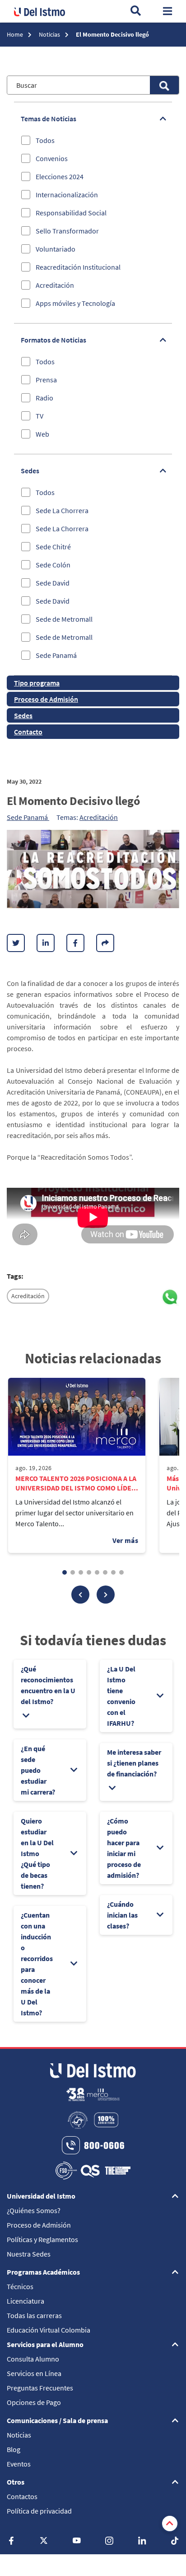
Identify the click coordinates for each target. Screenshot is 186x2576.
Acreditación (55, 285)
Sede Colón (53, 565)
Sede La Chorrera (62, 510)
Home (16, 34)
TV (40, 416)
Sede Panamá (56, 655)
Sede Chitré (53, 547)
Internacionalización (67, 195)
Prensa (46, 380)
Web (42, 434)
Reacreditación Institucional (78, 267)
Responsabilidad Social (71, 213)
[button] (80, 1595)
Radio (44, 398)
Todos (45, 140)
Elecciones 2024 (60, 176)
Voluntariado (56, 249)
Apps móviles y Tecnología (75, 303)
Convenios (52, 158)
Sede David (53, 583)
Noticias (50, 34)
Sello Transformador (67, 231)
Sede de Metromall (64, 619)
